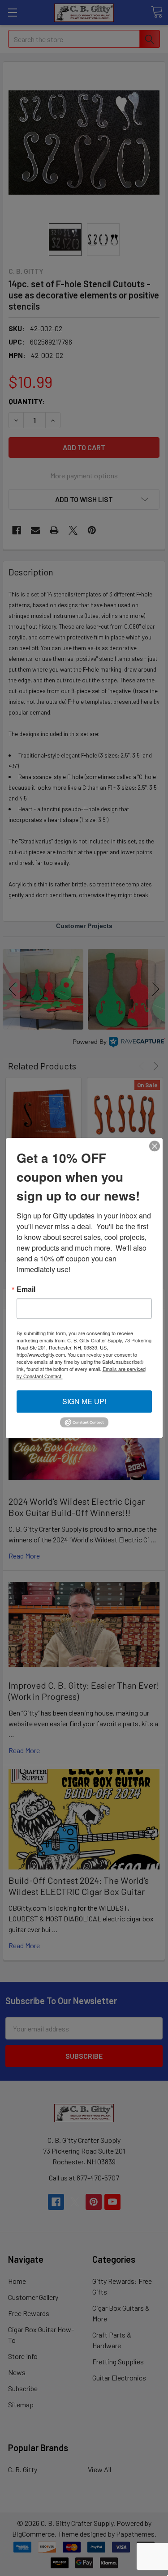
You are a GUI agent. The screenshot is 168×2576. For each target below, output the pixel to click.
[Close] (155, 1146)
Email (26, 1289)
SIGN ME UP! (84, 1401)
